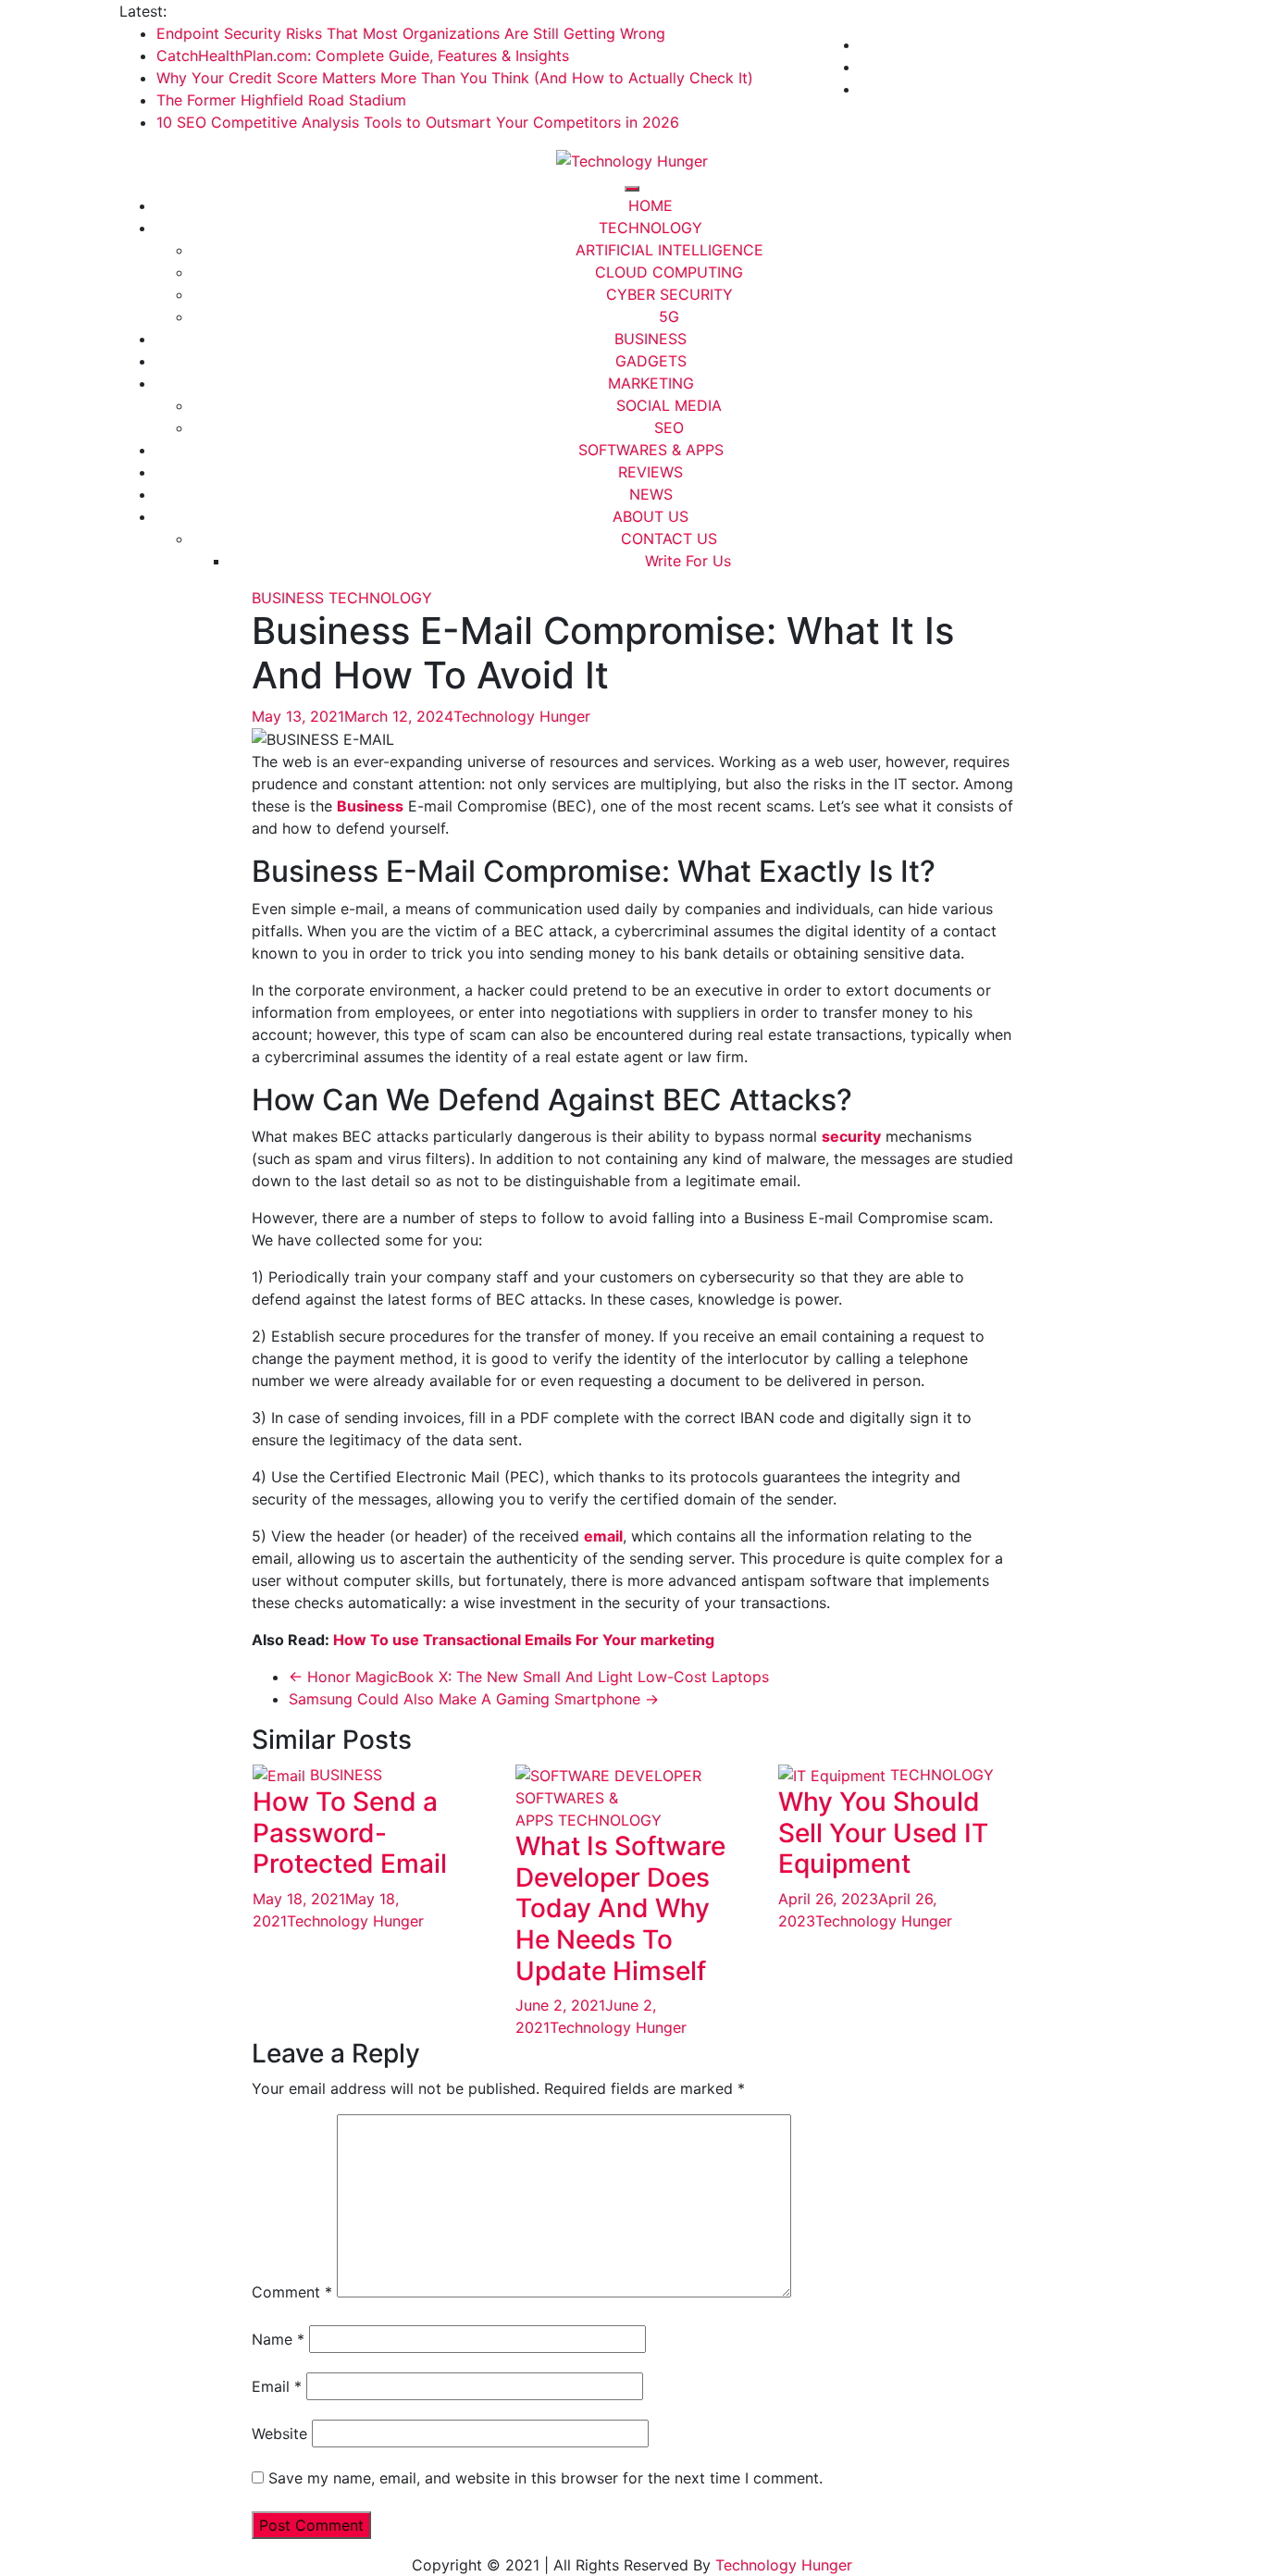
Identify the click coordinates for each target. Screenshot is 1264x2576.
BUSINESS (651, 339)
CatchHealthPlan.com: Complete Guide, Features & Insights (363, 56)
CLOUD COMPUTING (669, 272)
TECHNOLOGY (651, 228)
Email (277, 2386)
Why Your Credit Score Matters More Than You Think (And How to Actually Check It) (455, 78)
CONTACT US (669, 539)
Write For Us (688, 561)
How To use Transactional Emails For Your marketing (524, 1640)
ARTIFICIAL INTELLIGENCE (669, 250)
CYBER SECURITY (669, 294)
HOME (651, 205)
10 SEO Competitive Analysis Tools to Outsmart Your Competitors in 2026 (418, 122)
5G (669, 316)
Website (279, 2434)
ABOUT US (651, 516)
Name (278, 2339)
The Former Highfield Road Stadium (281, 100)
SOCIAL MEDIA (669, 405)
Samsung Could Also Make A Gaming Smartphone (474, 1699)
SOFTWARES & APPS (651, 450)
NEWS (651, 494)
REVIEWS (651, 472)
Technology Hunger (522, 716)
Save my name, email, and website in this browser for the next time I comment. (545, 2478)
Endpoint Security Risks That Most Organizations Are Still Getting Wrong (411, 33)
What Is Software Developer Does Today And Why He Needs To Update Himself (620, 1908)
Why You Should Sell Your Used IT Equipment (883, 1833)
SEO (669, 427)
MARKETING (651, 383)
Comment (292, 2292)
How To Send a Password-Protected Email (350, 1833)
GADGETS (651, 361)
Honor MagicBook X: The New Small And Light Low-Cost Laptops (529, 1677)
